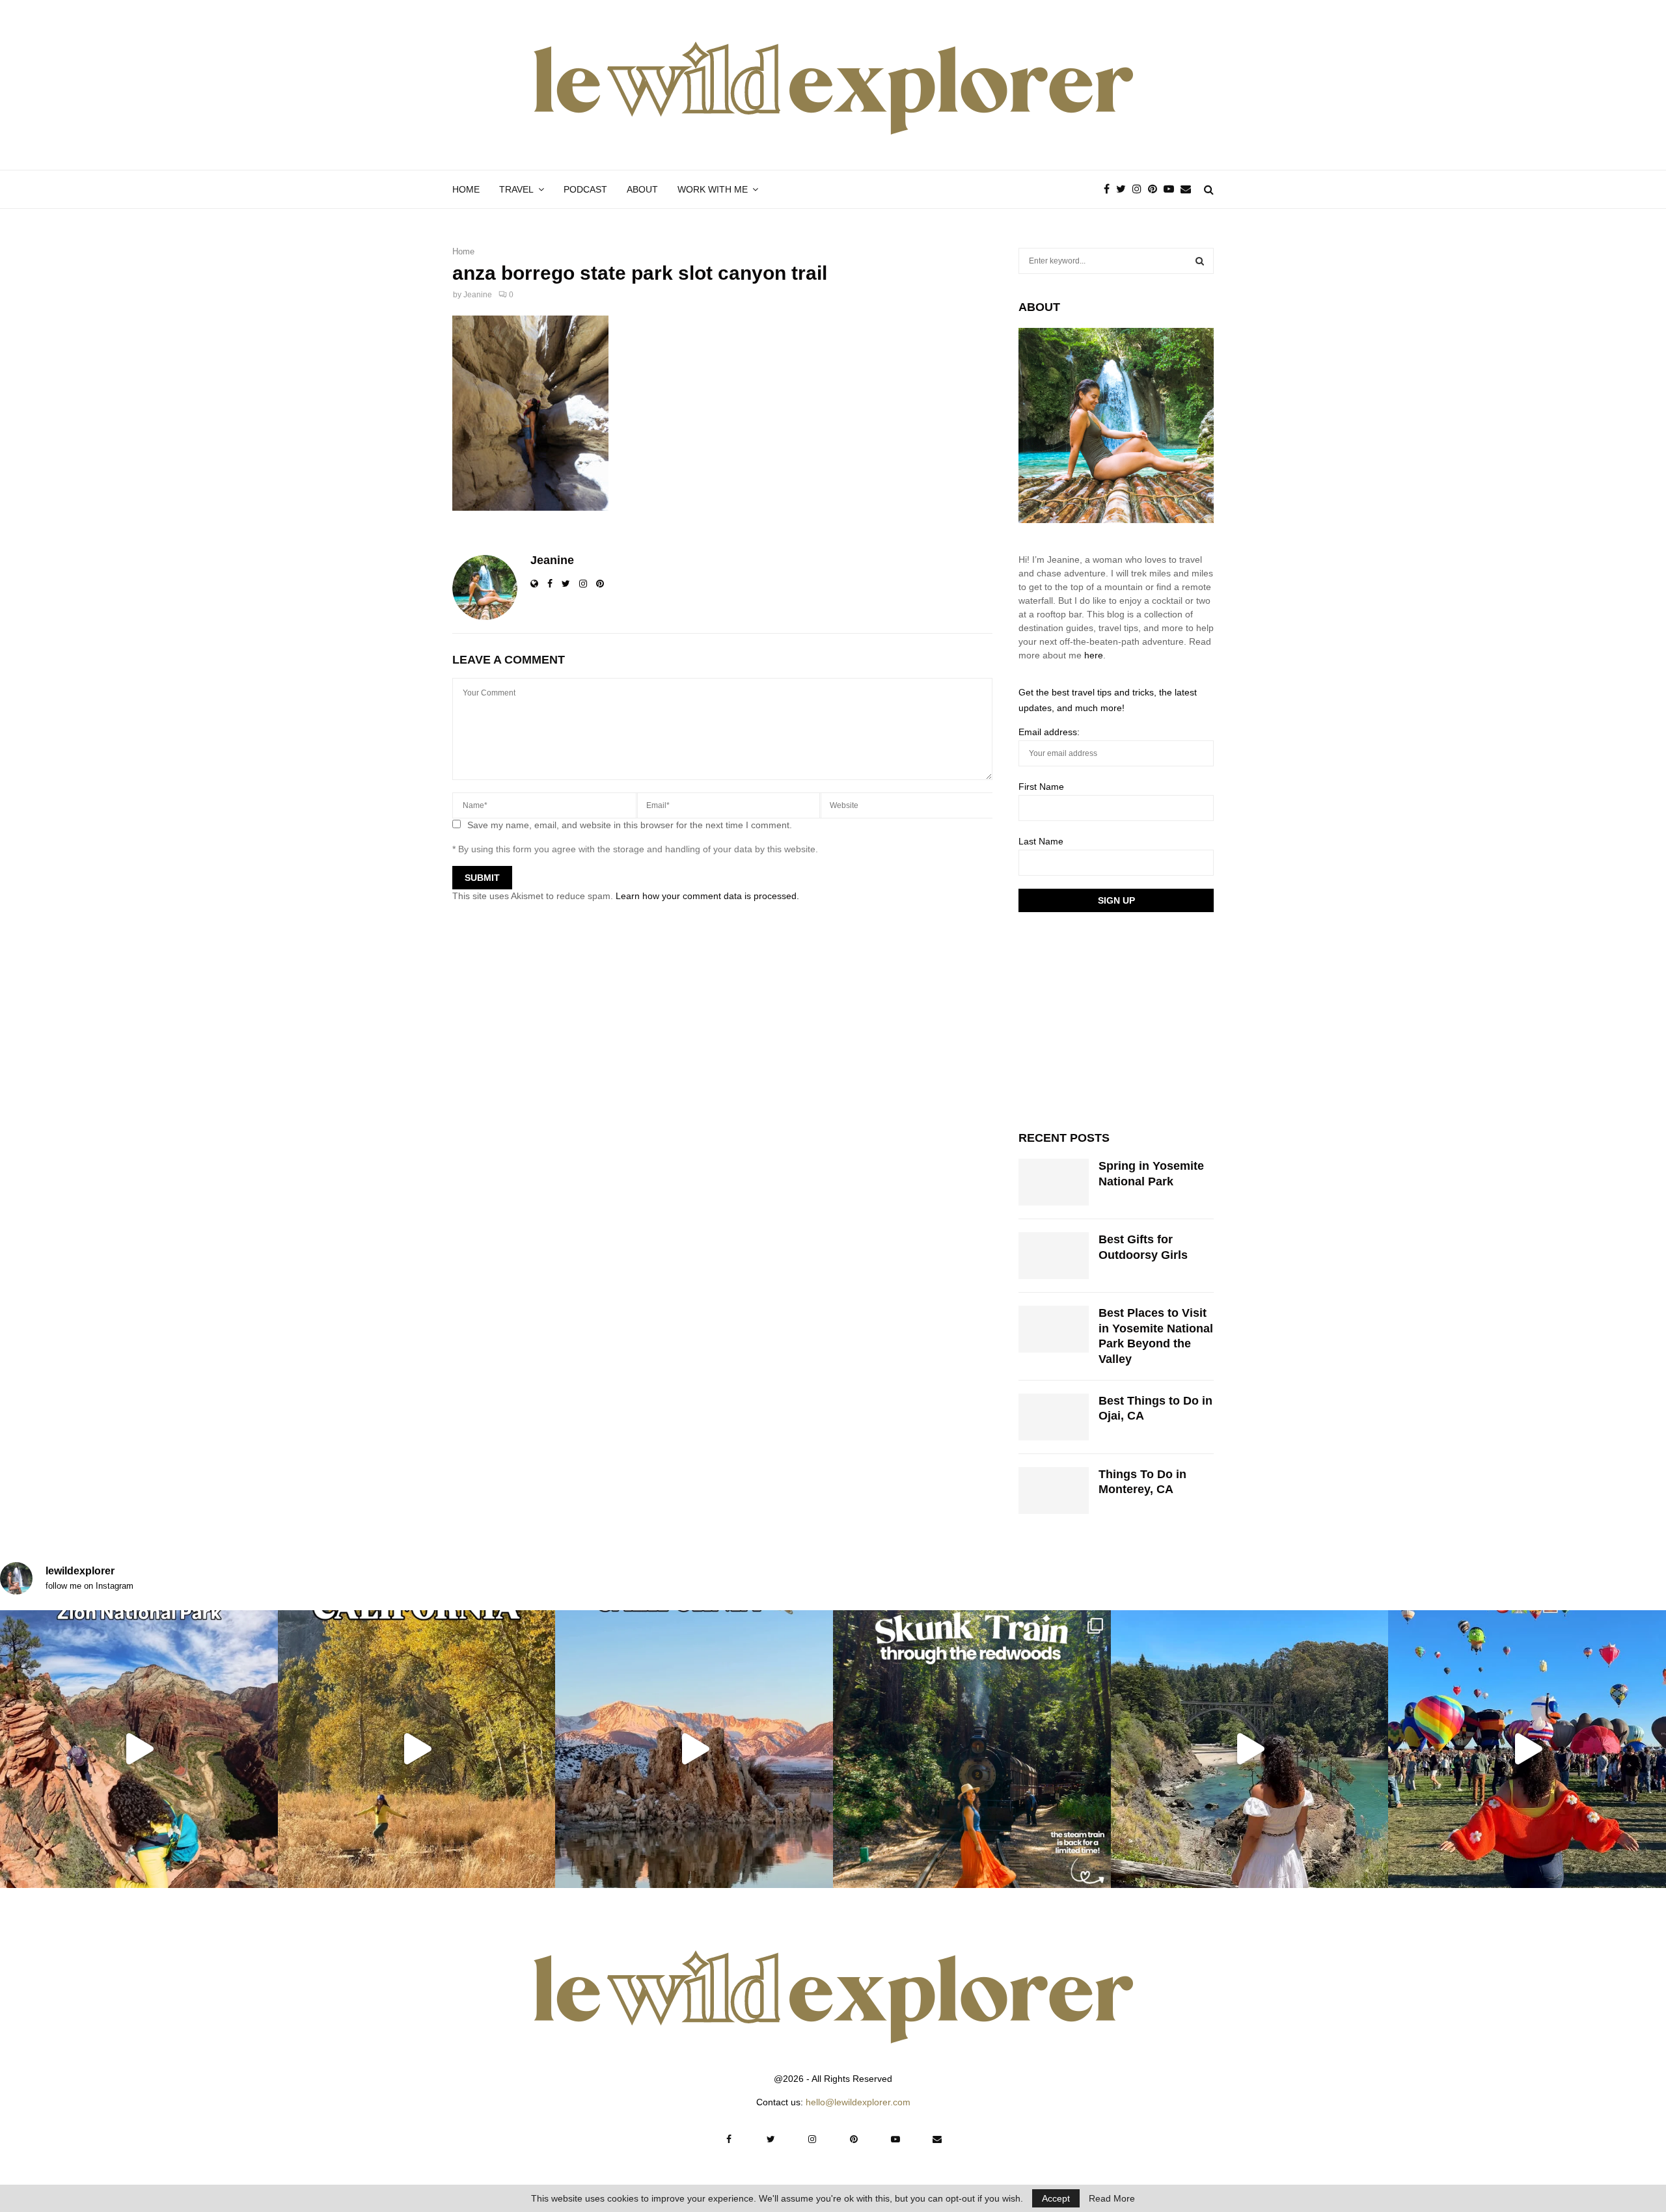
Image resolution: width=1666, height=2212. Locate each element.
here (1094, 655)
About (642, 189)
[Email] (1189, 189)
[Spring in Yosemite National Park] (1054, 1182)
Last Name (1041, 841)
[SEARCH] (1200, 261)
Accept (1056, 2198)
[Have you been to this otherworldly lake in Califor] (694, 1749)
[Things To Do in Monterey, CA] (1054, 1490)
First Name (1041, 787)
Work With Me (713, 189)
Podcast (585, 189)
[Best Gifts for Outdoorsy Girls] (1054, 1256)
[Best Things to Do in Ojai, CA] (1054, 1417)
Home (466, 189)
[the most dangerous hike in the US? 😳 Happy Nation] (139, 1749)
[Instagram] (1140, 189)
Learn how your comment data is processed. (707, 896)
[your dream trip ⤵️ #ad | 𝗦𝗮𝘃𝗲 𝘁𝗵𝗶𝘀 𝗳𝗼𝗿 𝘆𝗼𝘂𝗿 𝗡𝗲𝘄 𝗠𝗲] (1527, 1749)
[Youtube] (1172, 189)
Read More (1112, 2198)
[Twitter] (1124, 189)
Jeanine (478, 295)
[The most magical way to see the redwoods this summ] (972, 1749)
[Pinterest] (1156, 189)
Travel (516, 189)
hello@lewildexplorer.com (858, 2102)
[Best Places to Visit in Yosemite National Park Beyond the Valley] (1054, 1329)
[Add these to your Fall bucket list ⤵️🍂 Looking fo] (417, 1749)
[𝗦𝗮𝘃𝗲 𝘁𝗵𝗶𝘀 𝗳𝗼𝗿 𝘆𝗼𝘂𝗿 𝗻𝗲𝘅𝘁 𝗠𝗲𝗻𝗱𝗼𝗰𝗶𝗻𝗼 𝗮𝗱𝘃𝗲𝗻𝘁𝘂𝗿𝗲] (1250, 1749)
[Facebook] (1110, 189)
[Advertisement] (1116, 1019)
